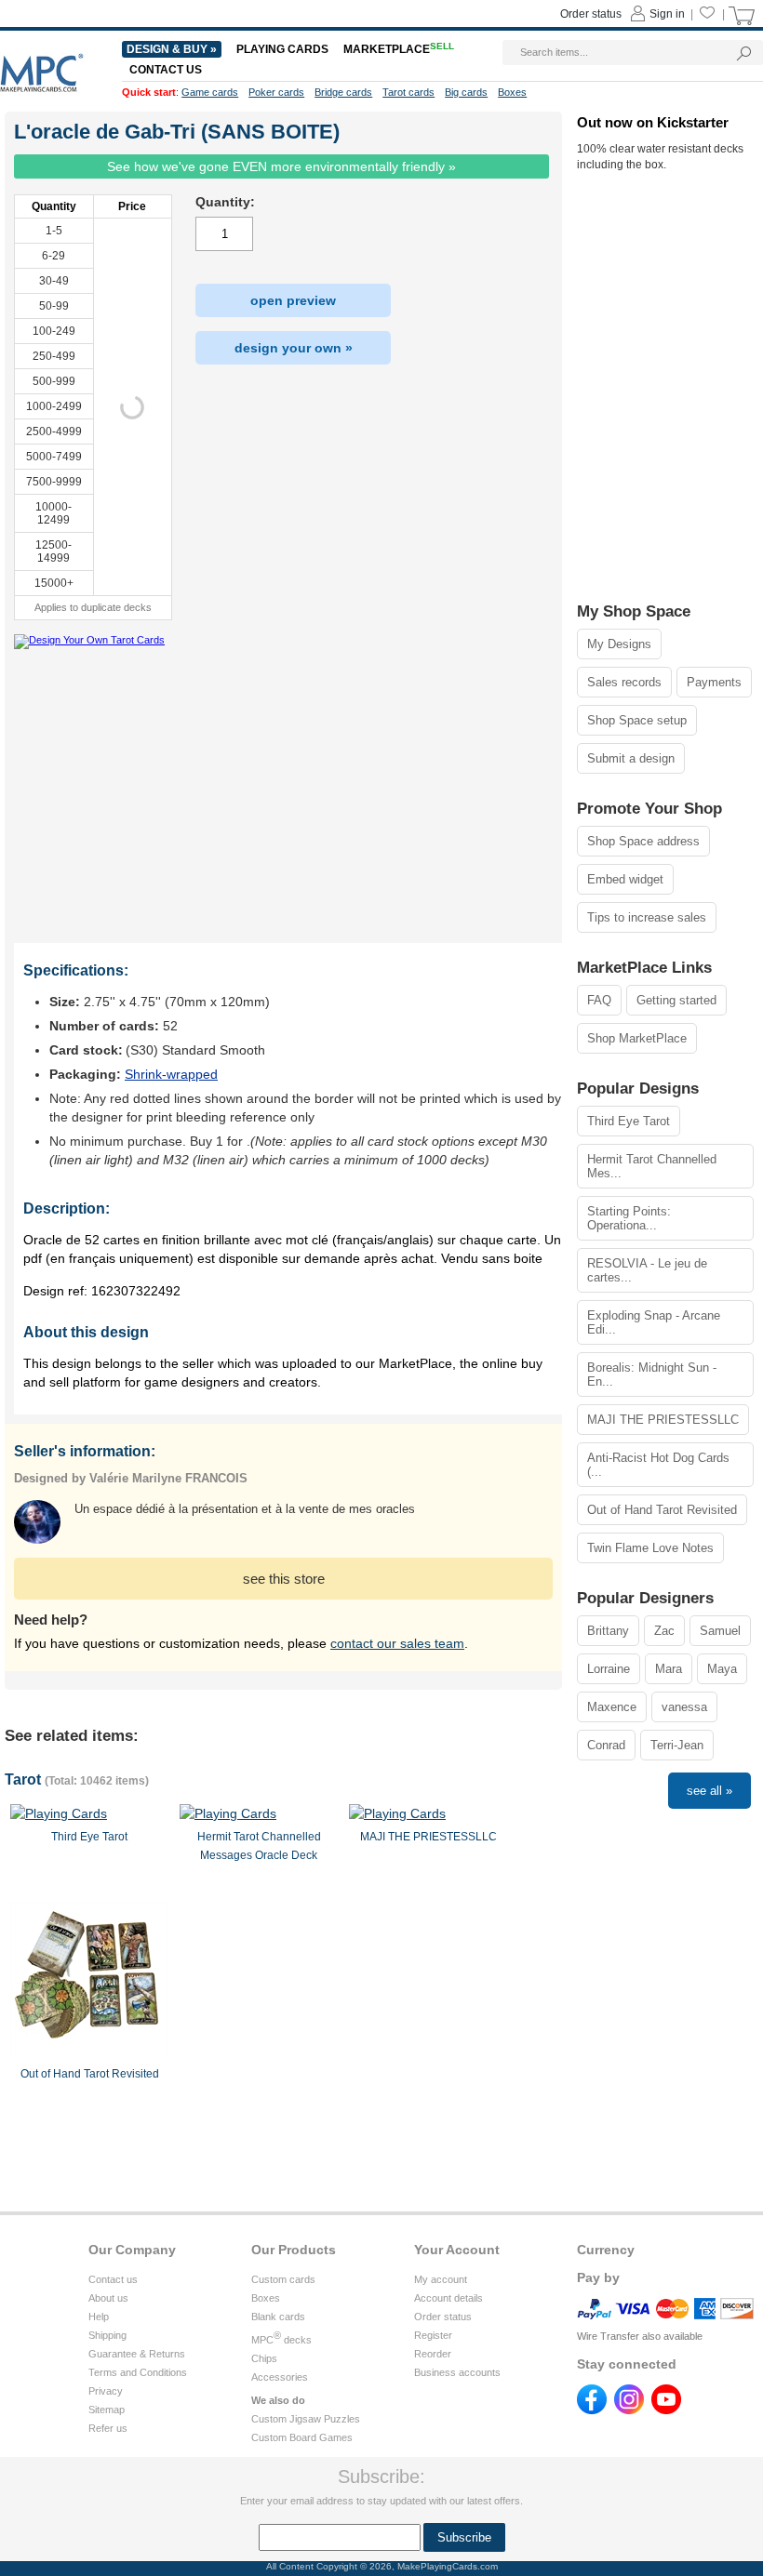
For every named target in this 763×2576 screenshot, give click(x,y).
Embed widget (625, 879)
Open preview (293, 300)
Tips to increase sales (647, 917)
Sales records (624, 682)
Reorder (433, 2354)
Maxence (612, 1707)
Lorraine (609, 1669)
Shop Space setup (637, 720)
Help (99, 2317)
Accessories (280, 2377)
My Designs (619, 644)
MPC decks (281, 2340)
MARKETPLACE (399, 49)
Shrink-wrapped (171, 1074)
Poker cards (276, 92)
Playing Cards (282, 49)
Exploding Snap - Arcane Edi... (654, 1322)
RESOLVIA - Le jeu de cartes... (647, 1270)
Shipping (107, 2335)
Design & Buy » (172, 49)
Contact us (113, 2279)
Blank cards (278, 2317)
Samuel (720, 1631)
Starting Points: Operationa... (629, 1218)
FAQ (599, 1000)
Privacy (106, 2391)
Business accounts (457, 2372)
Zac (664, 1631)
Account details (448, 2298)
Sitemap (107, 2410)
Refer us (108, 2428)
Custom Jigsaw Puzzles (306, 2419)
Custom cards (283, 2279)
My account (441, 2279)
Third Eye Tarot (629, 1121)
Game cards (210, 92)
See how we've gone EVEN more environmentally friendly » (281, 166)
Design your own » (294, 348)
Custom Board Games (302, 2437)
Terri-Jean (677, 1745)
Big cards (466, 92)
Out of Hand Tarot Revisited (662, 1510)
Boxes (266, 2298)
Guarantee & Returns (137, 2354)
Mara (669, 1669)
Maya (722, 1669)
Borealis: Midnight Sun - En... (652, 1374)
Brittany (608, 1631)
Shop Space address (643, 841)
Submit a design (631, 758)
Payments (714, 682)
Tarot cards (408, 92)
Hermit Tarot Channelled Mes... (652, 1166)
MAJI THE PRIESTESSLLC (663, 1420)
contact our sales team (397, 1643)
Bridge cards (343, 92)
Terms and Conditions (138, 2372)
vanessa (684, 1707)
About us (108, 2298)
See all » (709, 1791)
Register (433, 2335)
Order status (443, 2317)
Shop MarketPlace (637, 1038)
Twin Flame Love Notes (650, 1548)
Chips (264, 2358)
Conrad (606, 1745)
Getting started (676, 1000)
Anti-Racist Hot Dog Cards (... (658, 1465)
